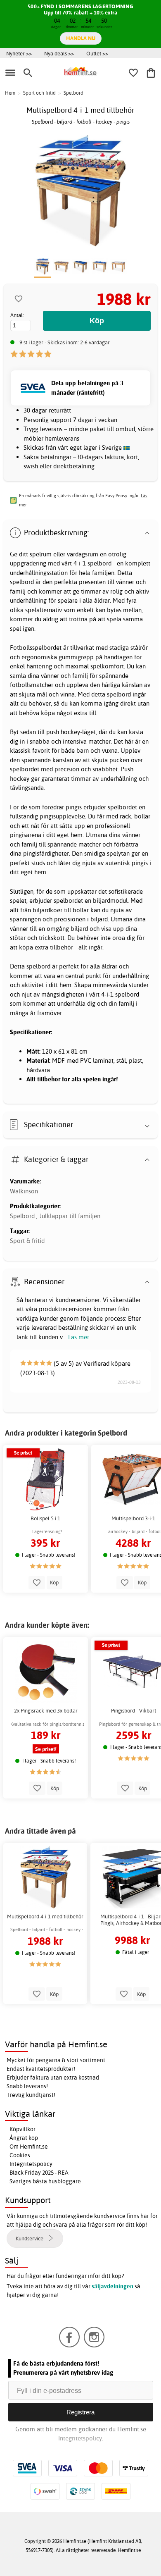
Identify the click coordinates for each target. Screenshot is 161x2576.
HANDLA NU (81, 38)
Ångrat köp (24, 2138)
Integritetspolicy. (81, 2438)
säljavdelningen (112, 2286)
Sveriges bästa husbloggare (45, 2181)
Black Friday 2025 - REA (39, 2173)
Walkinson (24, 1191)
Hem (10, 93)
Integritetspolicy (31, 2164)
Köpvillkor (22, 2129)
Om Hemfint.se (29, 2147)
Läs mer (79, 1337)
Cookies (20, 2155)
